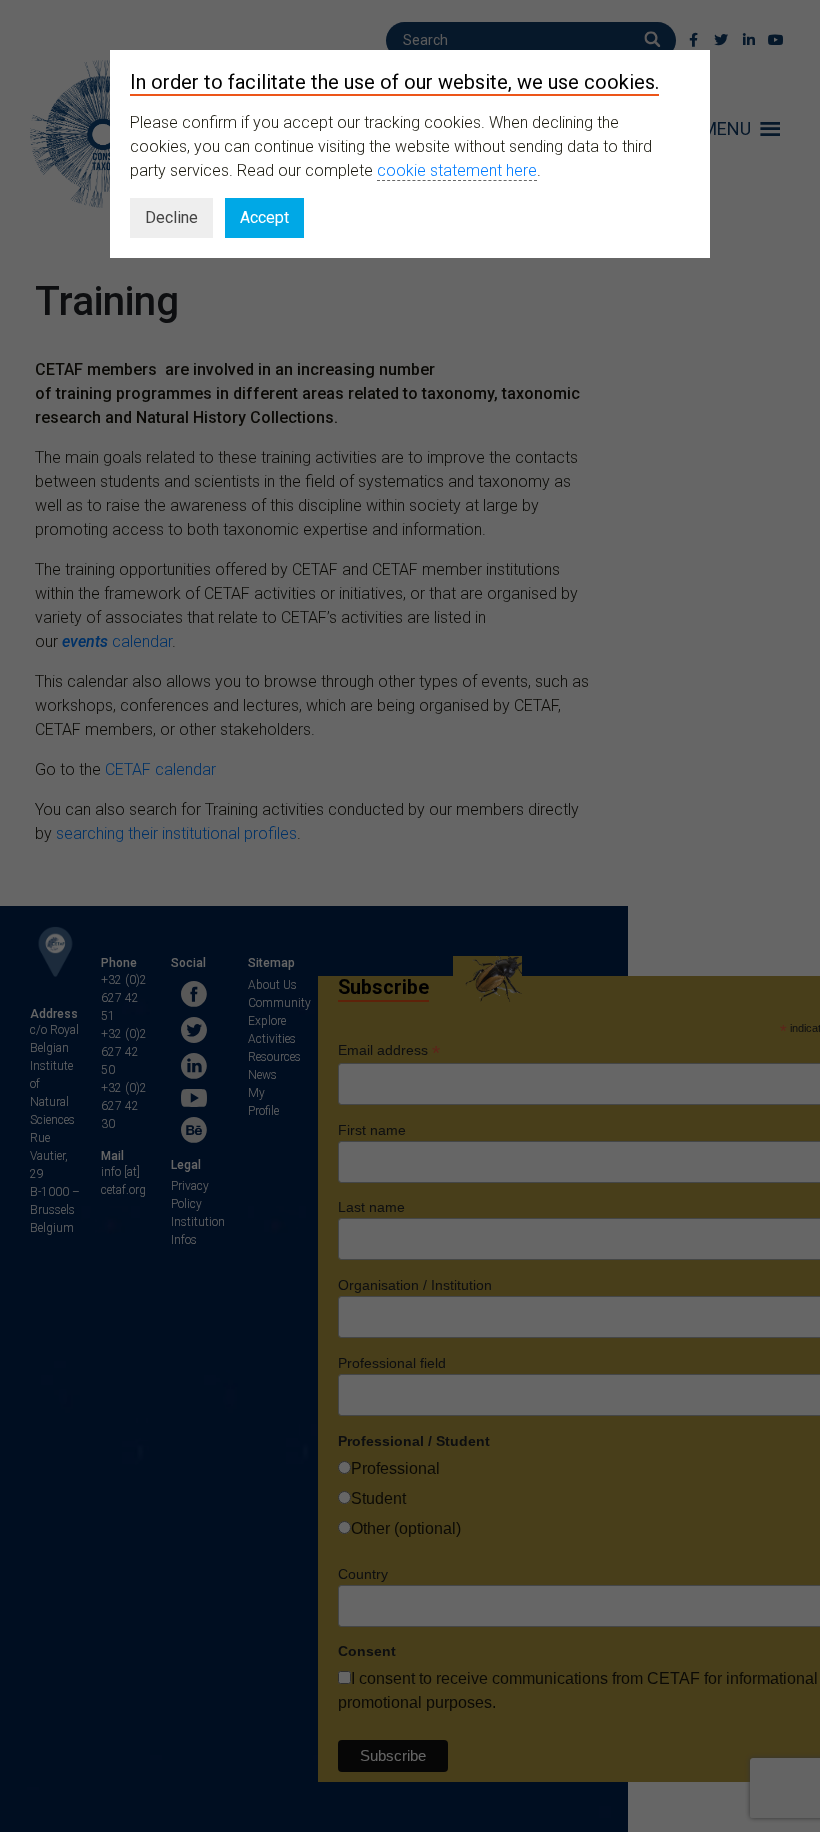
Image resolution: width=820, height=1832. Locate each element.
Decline (171, 217)
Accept (264, 217)
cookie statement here (457, 170)
